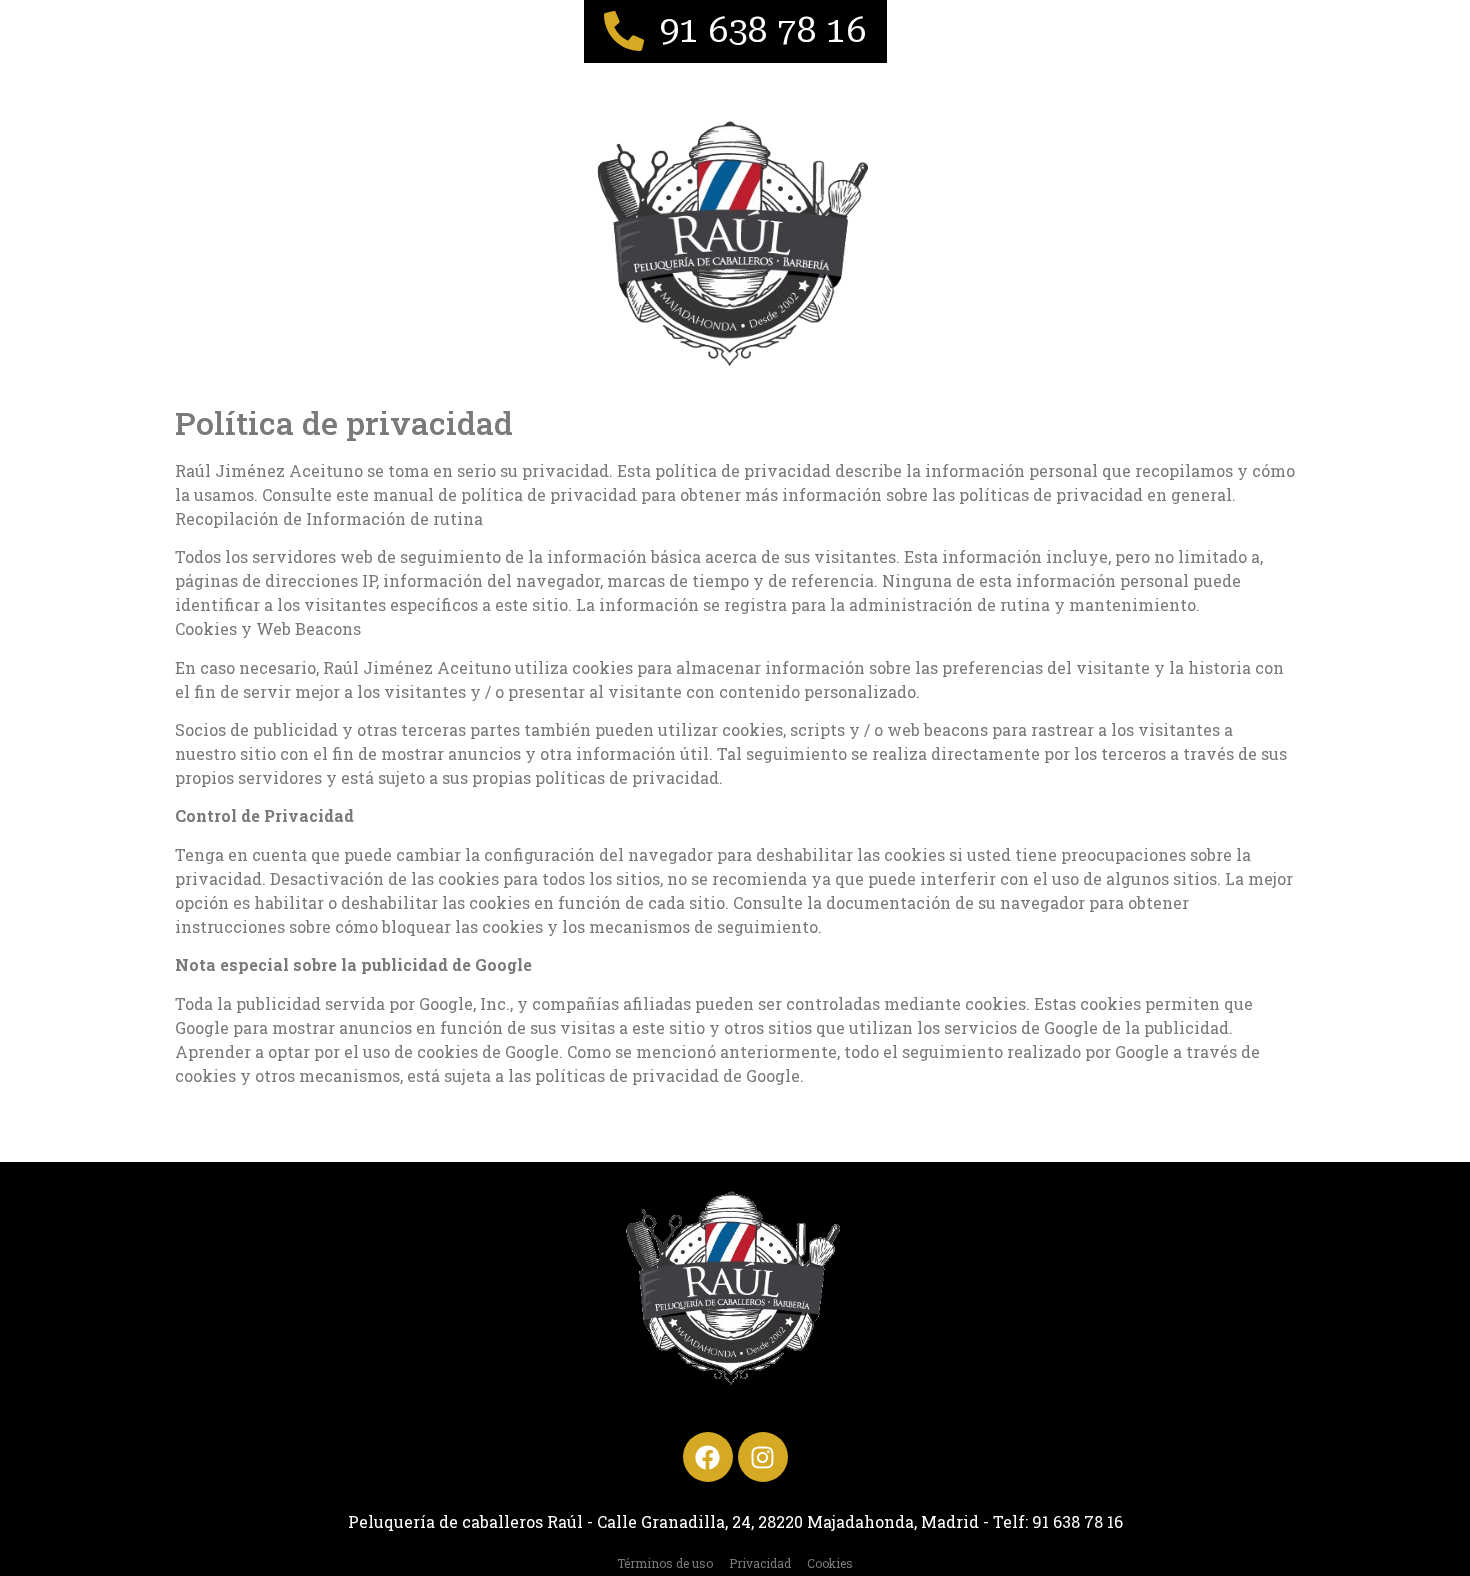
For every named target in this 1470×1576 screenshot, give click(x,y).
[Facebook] (708, 1457)
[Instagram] (763, 1457)
